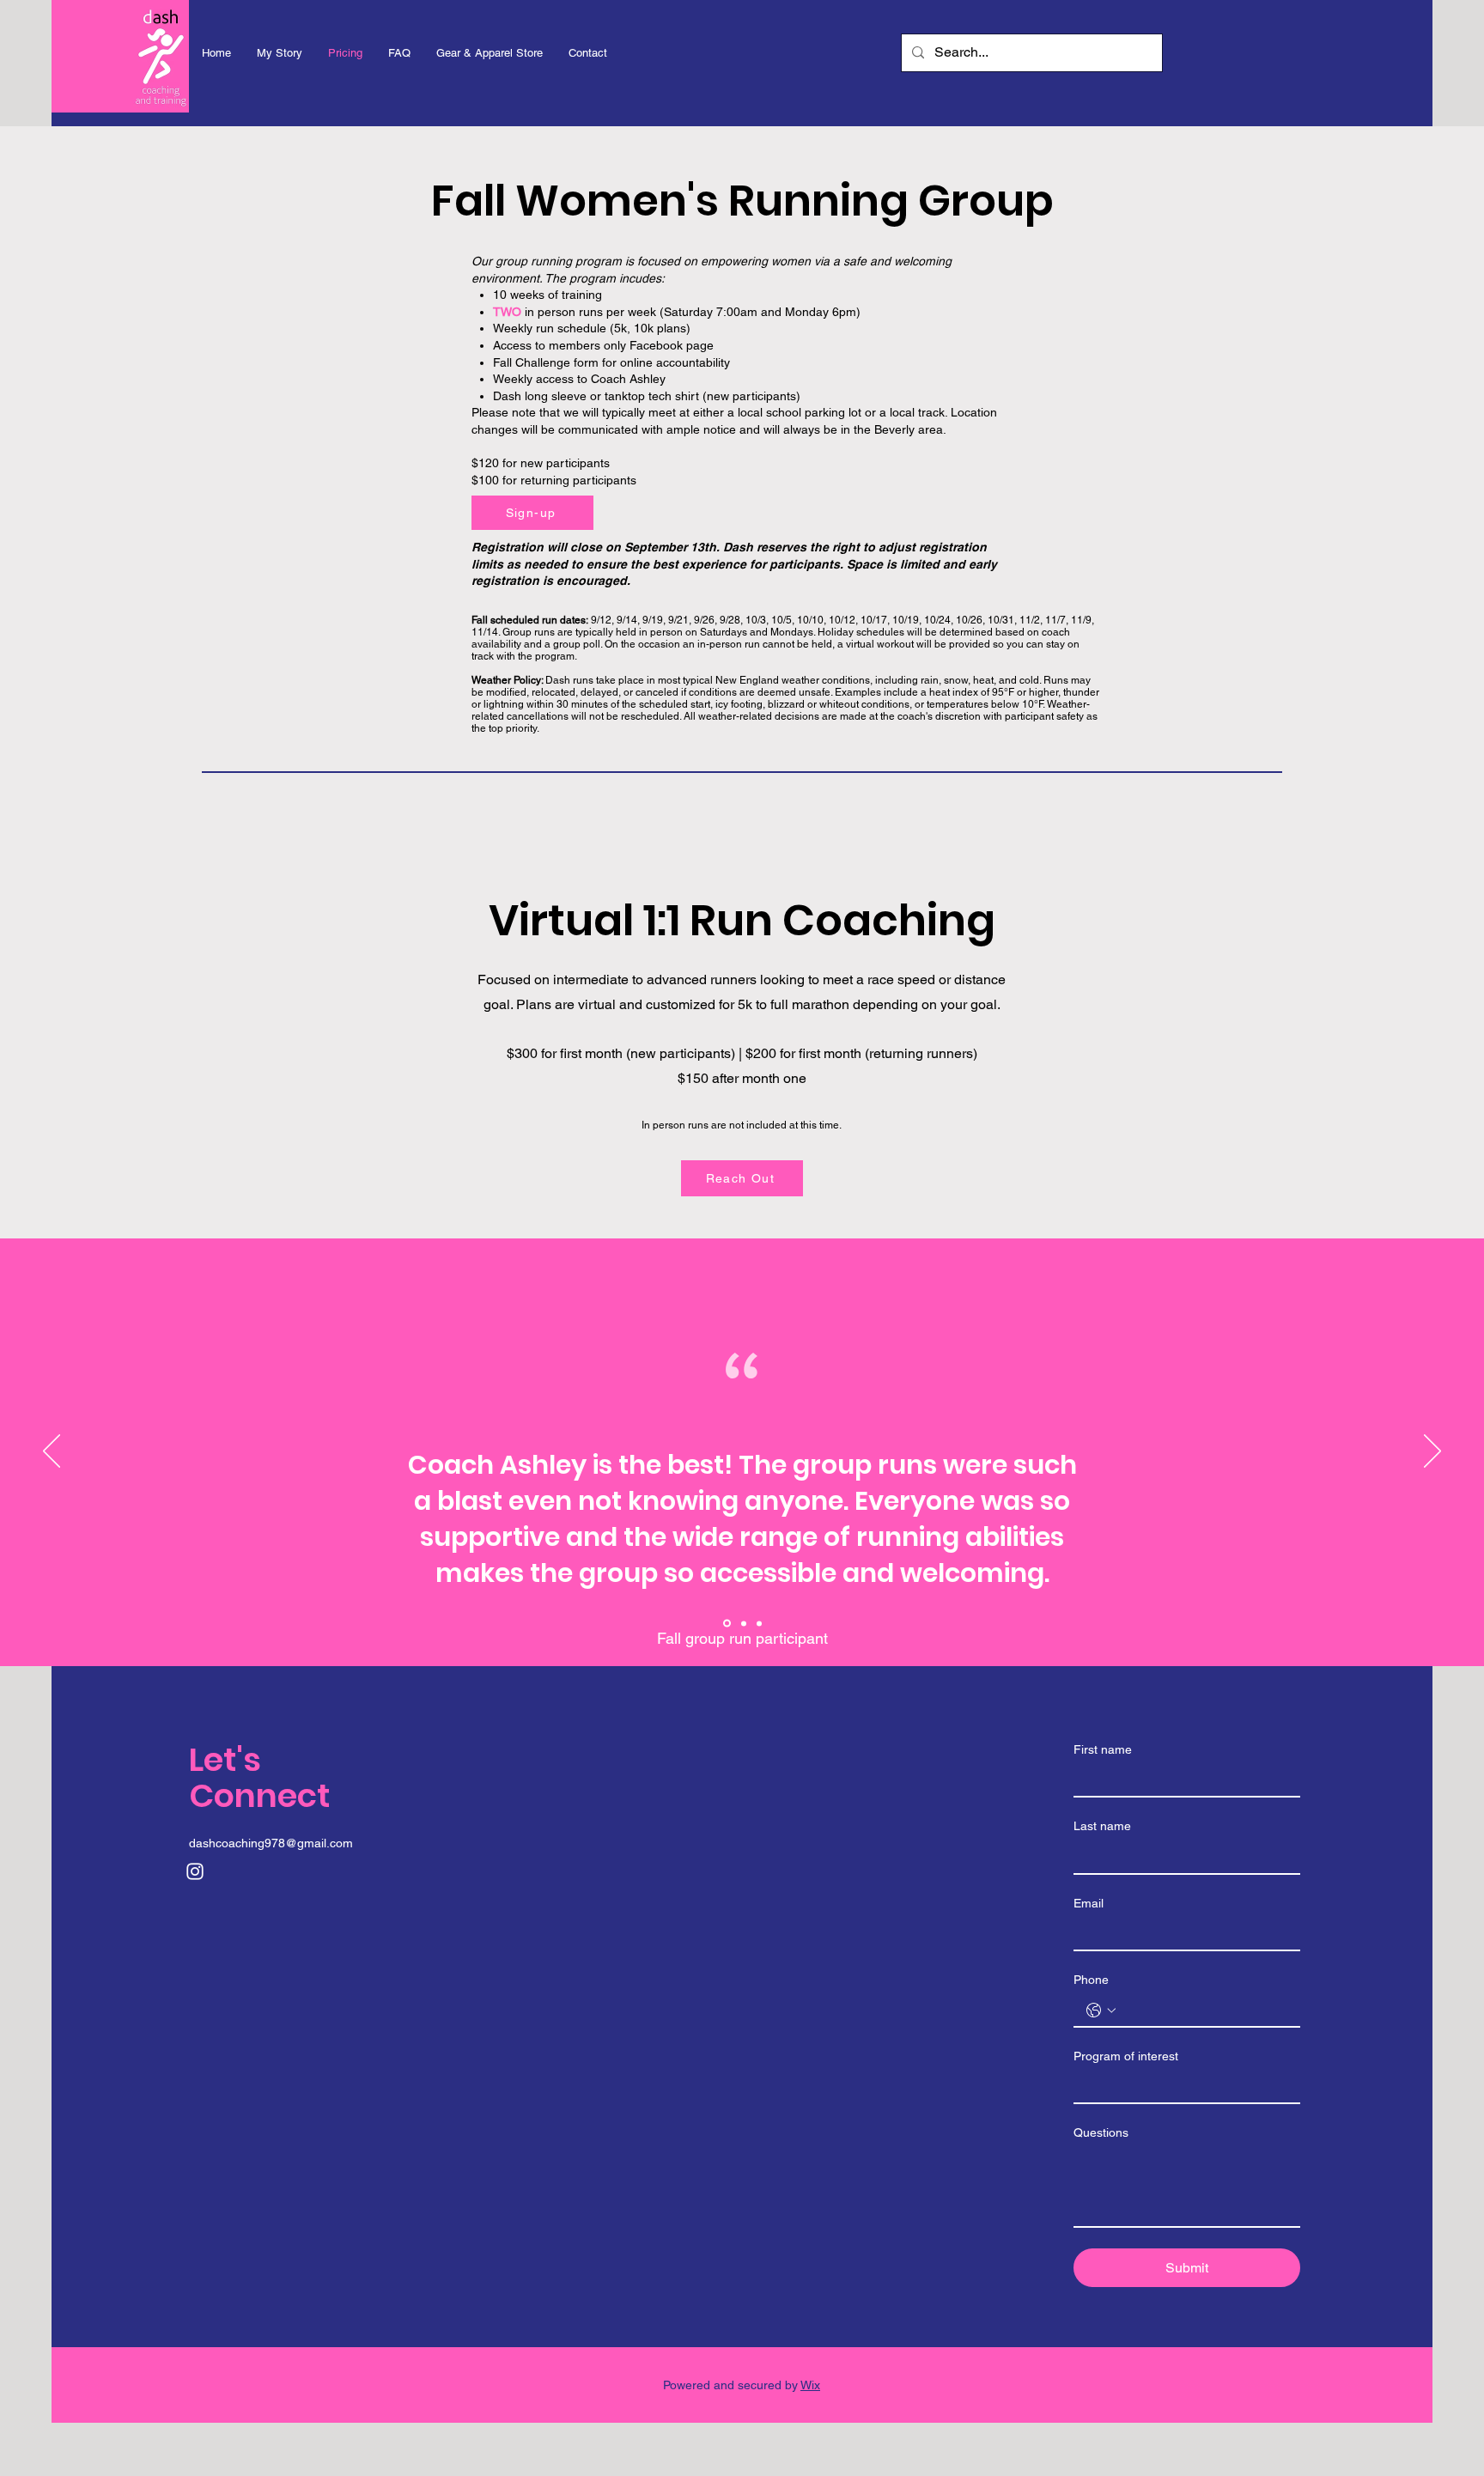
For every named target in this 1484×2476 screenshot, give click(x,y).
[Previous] (52, 1452)
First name (1103, 1749)
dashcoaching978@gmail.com (271, 1843)
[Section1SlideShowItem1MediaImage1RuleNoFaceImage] (744, 1623)
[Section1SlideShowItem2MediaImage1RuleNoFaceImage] (759, 1623)
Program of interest (1126, 2056)
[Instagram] (195, 1871)
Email (1089, 1903)
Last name (1102, 1826)
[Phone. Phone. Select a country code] (1101, 2011)
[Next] (1432, 1452)
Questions (1101, 2132)
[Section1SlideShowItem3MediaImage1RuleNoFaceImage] (727, 1624)
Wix (810, 2385)
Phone (1091, 1980)
